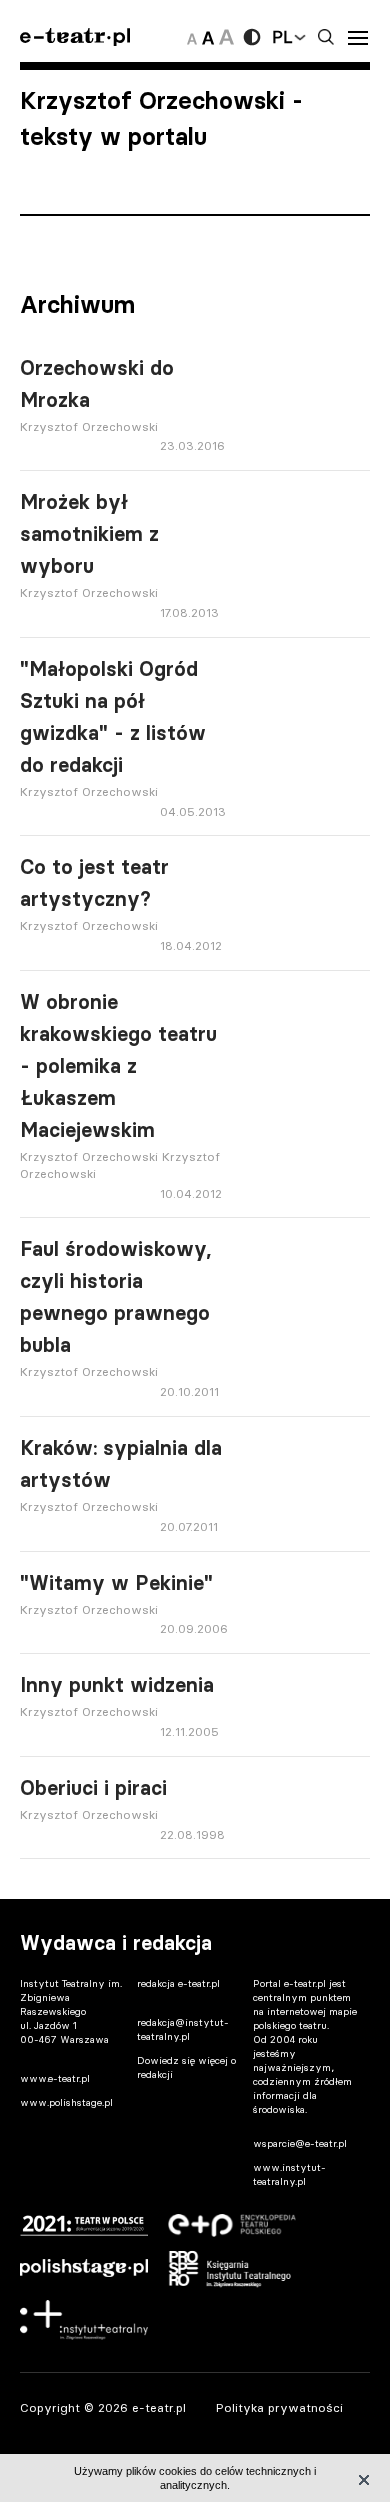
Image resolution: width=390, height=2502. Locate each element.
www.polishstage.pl (66, 2102)
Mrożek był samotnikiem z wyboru (89, 534)
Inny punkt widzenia (117, 1685)
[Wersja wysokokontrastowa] (252, 37)
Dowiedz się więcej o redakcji (186, 2067)
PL (282, 37)
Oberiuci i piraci (93, 1788)
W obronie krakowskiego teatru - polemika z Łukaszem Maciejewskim (118, 1066)
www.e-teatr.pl (55, 2078)
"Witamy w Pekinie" (116, 1583)
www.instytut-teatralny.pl (289, 2174)
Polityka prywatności (279, 2407)
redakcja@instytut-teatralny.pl (183, 2029)
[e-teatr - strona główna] (75, 37)
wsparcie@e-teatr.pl (300, 2143)
